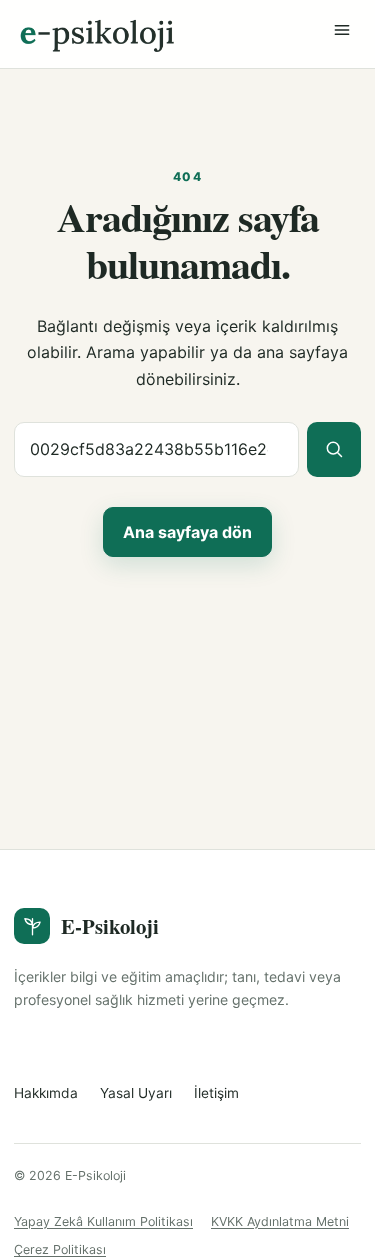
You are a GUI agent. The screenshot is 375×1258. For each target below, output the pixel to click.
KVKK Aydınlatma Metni (280, 1221)
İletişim (216, 1093)
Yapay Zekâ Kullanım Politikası (103, 1221)
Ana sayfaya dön (187, 532)
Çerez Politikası (60, 1249)
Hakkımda (46, 1093)
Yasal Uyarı (136, 1093)
